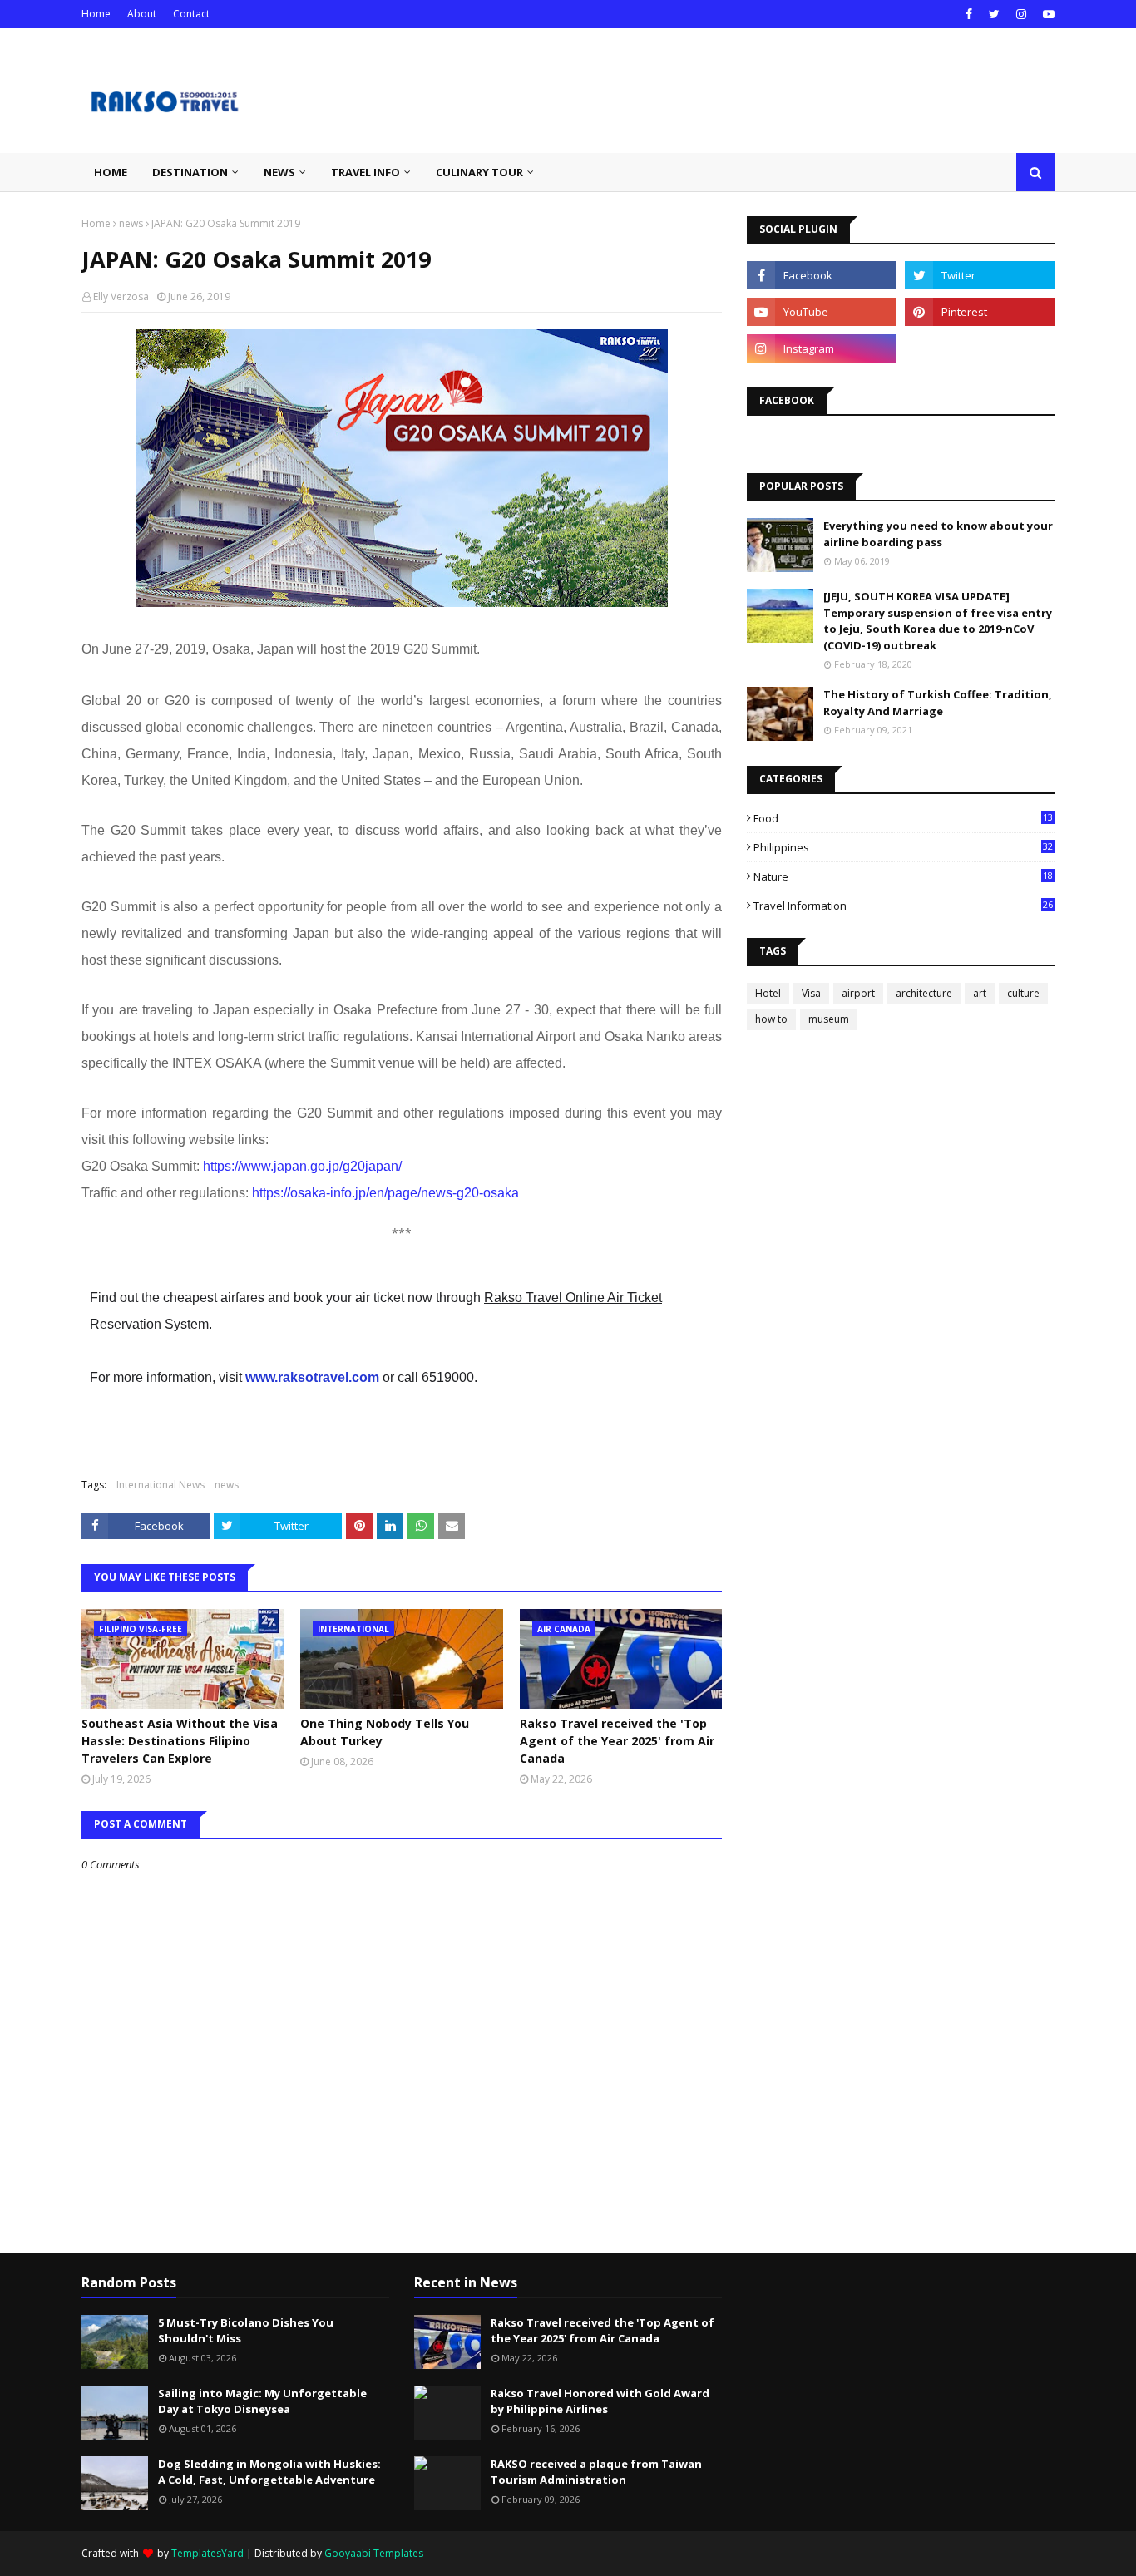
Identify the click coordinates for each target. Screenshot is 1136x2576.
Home (96, 14)
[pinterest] (980, 312)
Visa (811, 993)
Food (903, 818)
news (131, 223)
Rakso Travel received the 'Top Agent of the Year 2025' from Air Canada (617, 1741)
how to (771, 1019)
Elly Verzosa (121, 296)
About (142, 14)
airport (858, 993)
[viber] (980, 348)
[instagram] (1021, 14)
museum (829, 1019)
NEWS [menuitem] (279, 172)
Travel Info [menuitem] (365, 172)
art (980, 993)
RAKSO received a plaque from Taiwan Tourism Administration (596, 2472)
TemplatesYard (207, 2553)
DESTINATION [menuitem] (190, 172)
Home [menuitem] (111, 172)
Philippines (903, 847)
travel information (903, 906)
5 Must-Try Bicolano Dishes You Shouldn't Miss (246, 2331)
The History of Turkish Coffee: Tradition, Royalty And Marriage (938, 703)
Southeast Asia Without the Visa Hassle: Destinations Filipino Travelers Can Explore (180, 1741)
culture (1023, 993)
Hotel (768, 993)
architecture (924, 993)
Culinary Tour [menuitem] (479, 172)
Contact (191, 14)
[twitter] (994, 14)
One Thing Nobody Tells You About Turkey (385, 1732)
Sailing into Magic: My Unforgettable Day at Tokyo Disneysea (262, 2401)
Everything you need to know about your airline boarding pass (938, 534)
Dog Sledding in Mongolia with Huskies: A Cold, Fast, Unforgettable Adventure (269, 2472)
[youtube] (1047, 14)
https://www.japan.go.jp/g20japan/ (302, 1166)
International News (161, 1485)
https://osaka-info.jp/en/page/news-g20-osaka (385, 1193)
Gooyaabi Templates (374, 2553)
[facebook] (969, 14)
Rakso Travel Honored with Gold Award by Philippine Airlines (600, 2401)
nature (903, 876)
